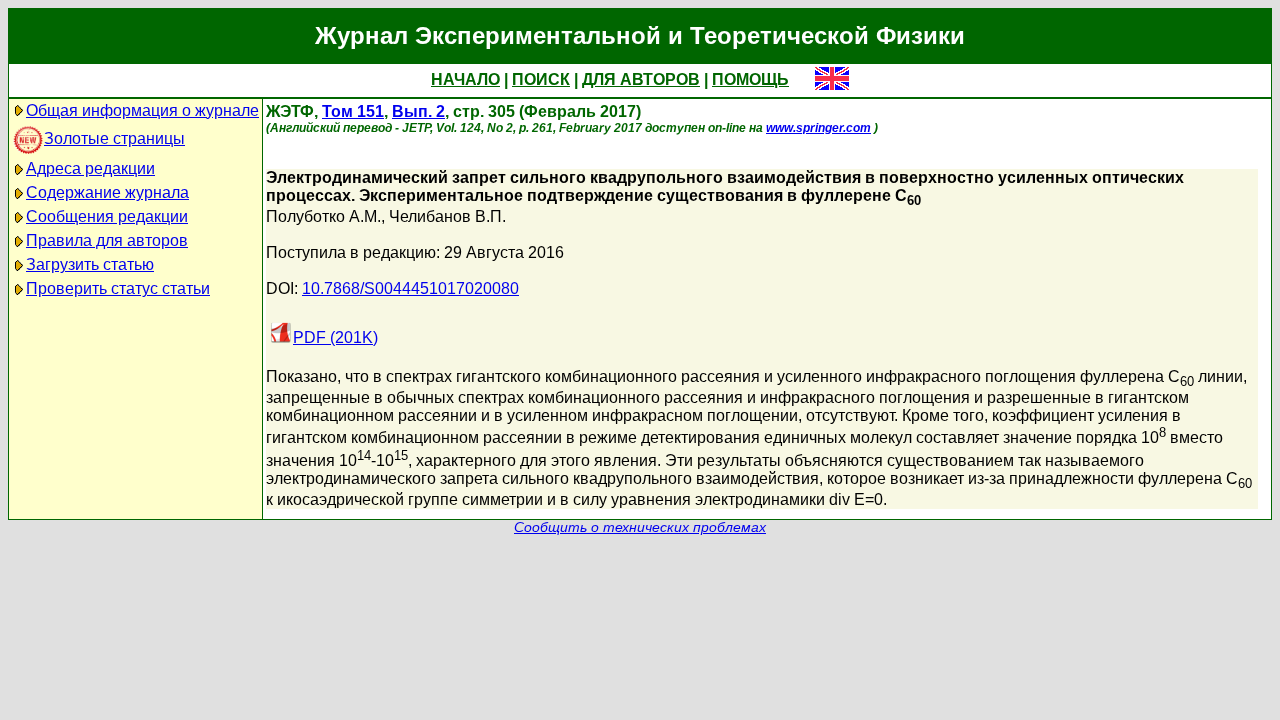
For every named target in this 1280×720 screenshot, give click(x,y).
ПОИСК (541, 79)
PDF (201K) (335, 337)
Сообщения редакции (107, 216)
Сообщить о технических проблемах (640, 527)
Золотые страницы (114, 138)
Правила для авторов (107, 240)
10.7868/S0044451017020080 (410, 288)
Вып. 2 (418, 111)
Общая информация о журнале (142, 110)
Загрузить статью (90, 264)
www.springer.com (818, 128)
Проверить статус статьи (118, 288)
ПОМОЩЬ (750, 79)
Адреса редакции (90, 168)
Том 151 (353, 111)
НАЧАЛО (465, 79)
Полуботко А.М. (323, 216)
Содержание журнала (107, 192)
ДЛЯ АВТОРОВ (641, 79)
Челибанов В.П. (447, 216)
